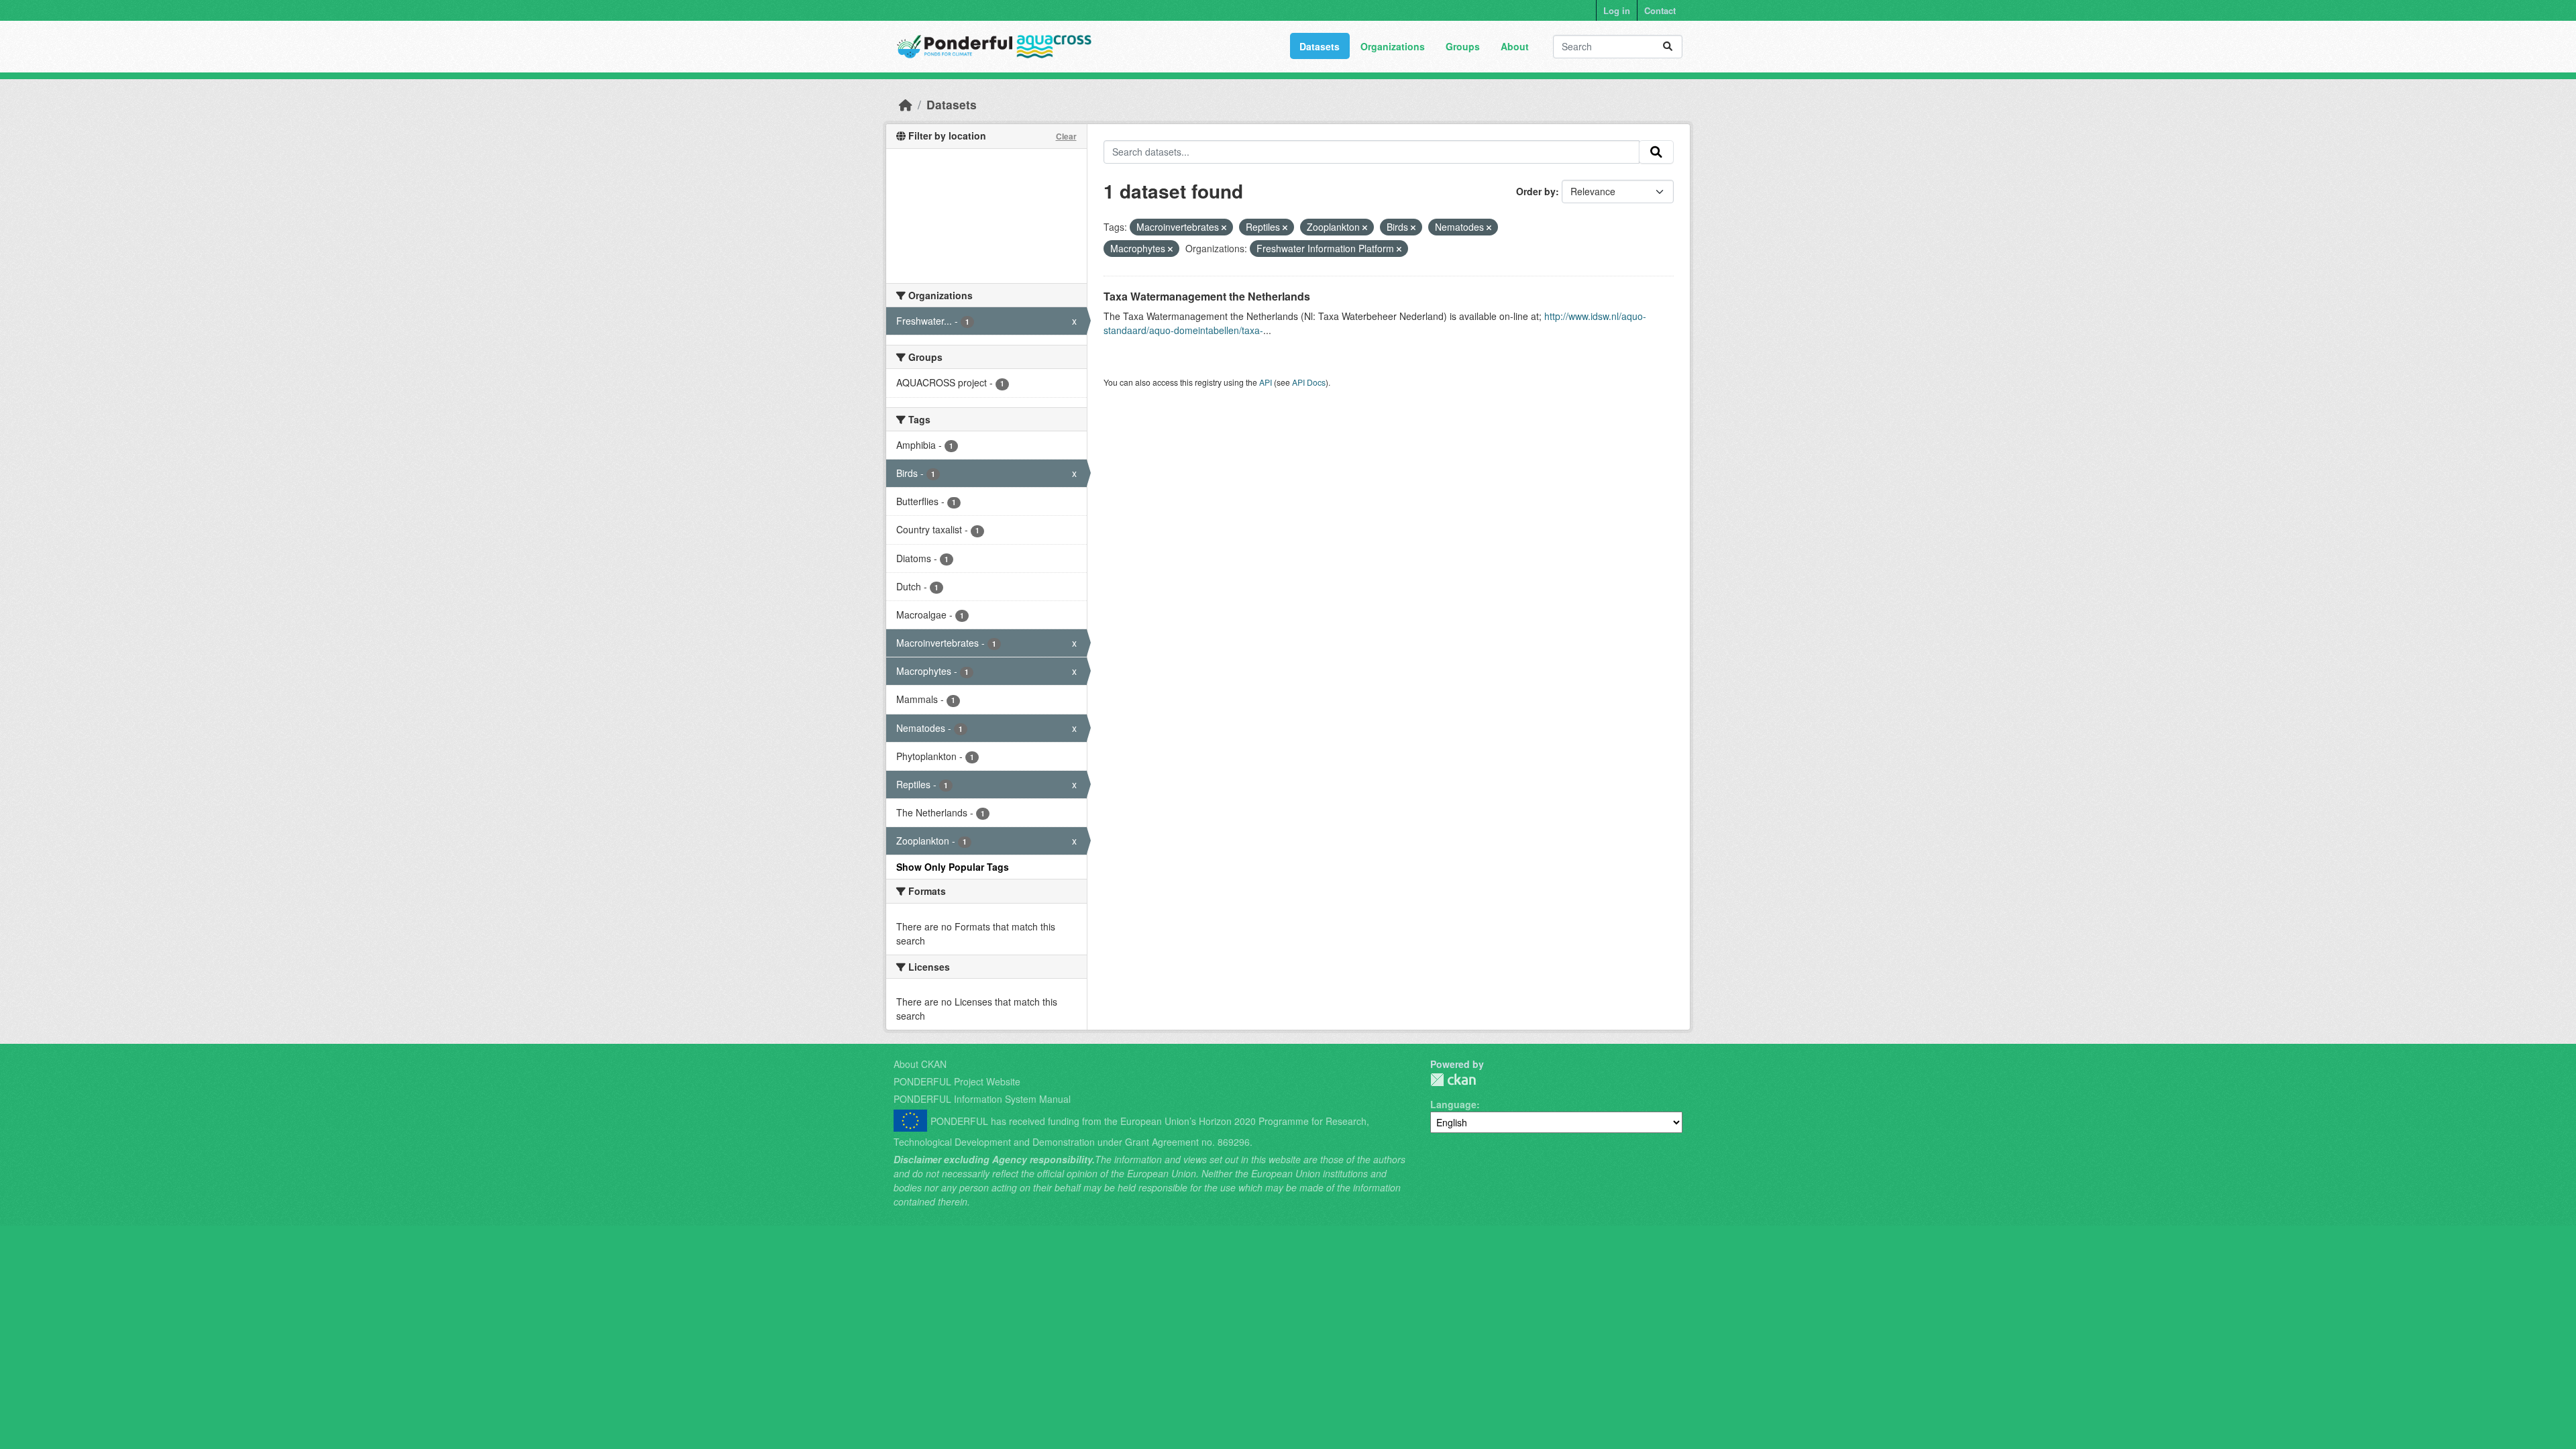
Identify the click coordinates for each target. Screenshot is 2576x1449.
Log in (1617, 10)
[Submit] (1668, 47)
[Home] (906, 104)
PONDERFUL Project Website (957, 1081)
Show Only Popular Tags (953, 867)
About (1515, 46)
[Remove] (1224, 227)
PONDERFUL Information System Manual (982, 1099)
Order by (1536, 191)
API (1266, 382)
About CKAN (920, 1064)
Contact (1660, 10)
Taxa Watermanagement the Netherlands (1207, 296)
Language (1453, 1104)
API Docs (1309, 382)
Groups (1463, 46)
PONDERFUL (1453, 1080)
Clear (1066, 136)
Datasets (1320, 46)
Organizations (1393, 46)
